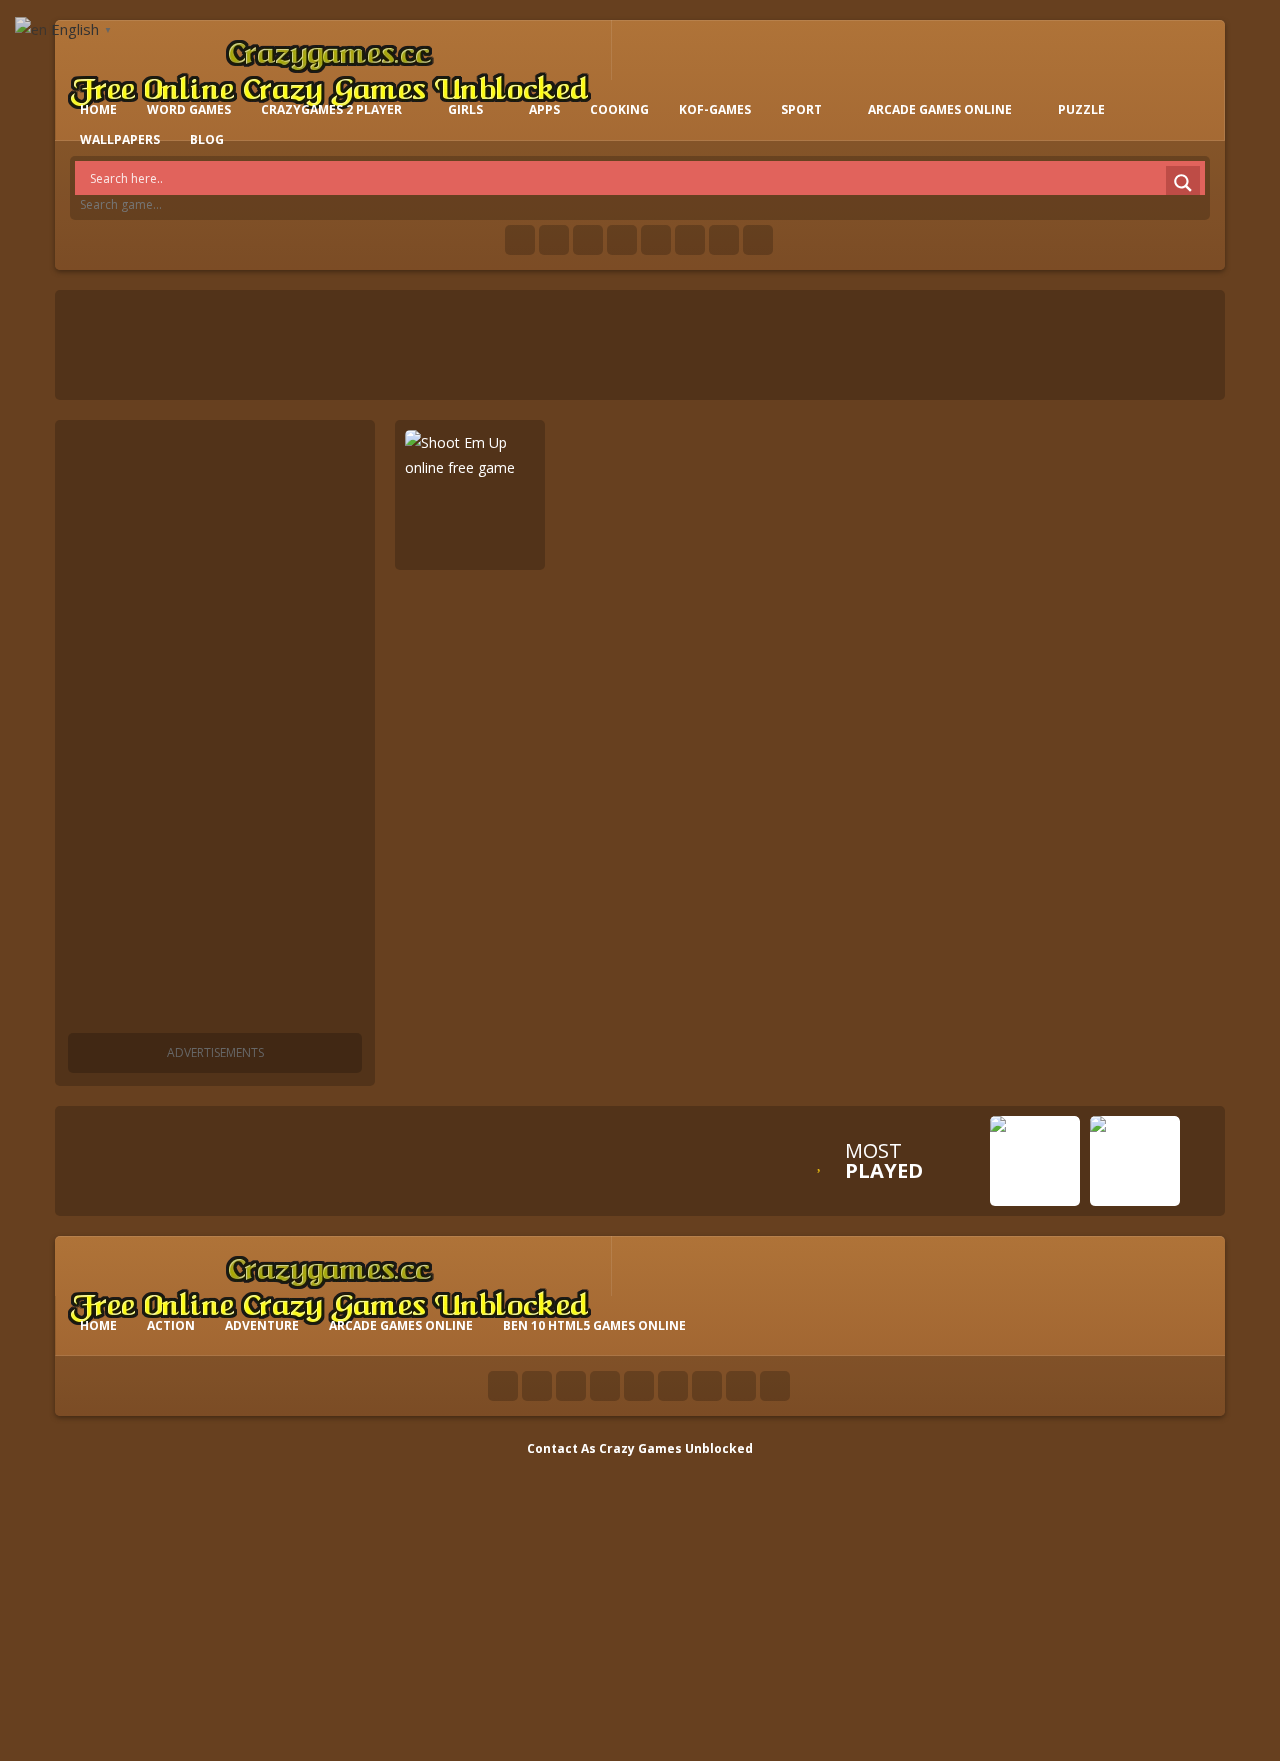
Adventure (262, 1325)
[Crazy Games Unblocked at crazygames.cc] (329, 69)
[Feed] (724, 240)
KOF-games (715, 109)
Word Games (189, 109)
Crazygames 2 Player (331, 109)
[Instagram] (690, 240)
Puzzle (1081, 109)
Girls (465, 109)
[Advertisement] (215, 730)
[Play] (1035, 1191)
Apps (544, 109)
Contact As (561, 1448)
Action (171, 1325)
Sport (801, 109)
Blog (207, 139)
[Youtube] (622, 240)
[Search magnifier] (1183, 183)
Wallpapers (120, 139)
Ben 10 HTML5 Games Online (594, 1325)
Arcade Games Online (940, 109)
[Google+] (588, 240)
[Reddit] (656, 240)
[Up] (775, 1386)
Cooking (619, 109)
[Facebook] (520, 240)
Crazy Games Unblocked (676, 1448)
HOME (98, 109)
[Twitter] (554, 240)
